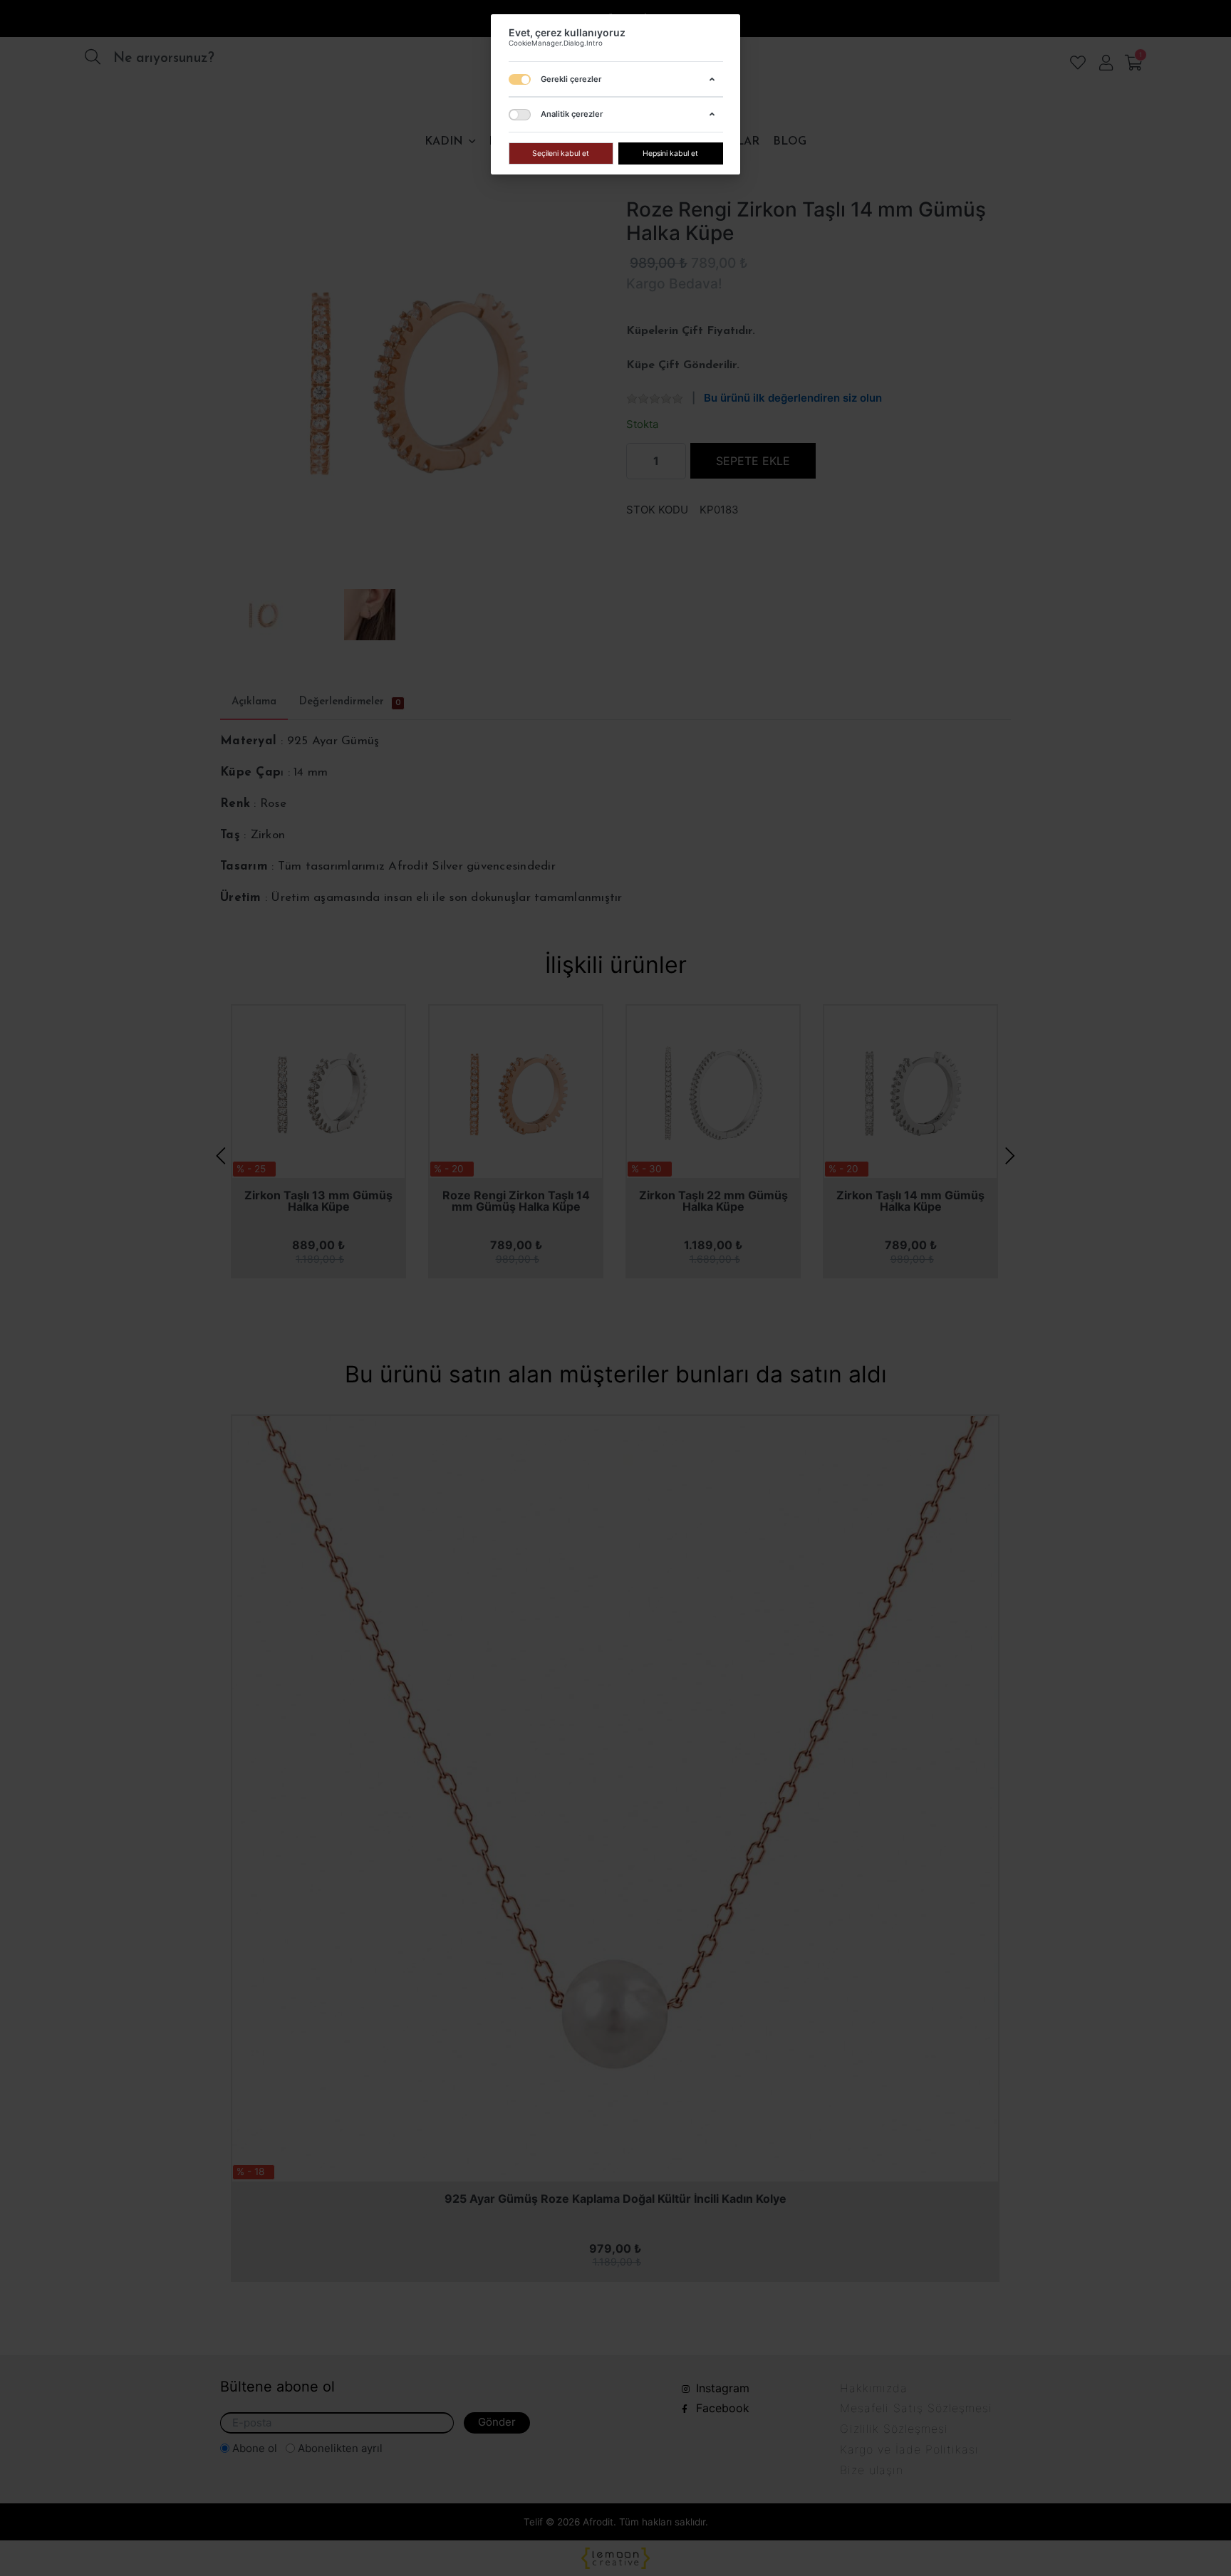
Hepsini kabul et (670, 153)
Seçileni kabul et (561, 153)
